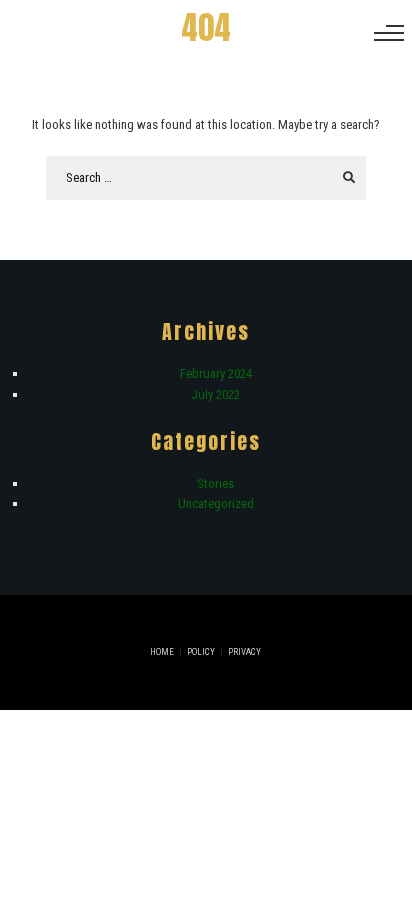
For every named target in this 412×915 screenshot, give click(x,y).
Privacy (244, 652)
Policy (201, 652)
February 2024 (216, 373)
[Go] (349, 178)
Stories (215, 483)
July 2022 (215, 394)
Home (162, 652)
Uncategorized (216, 503)
